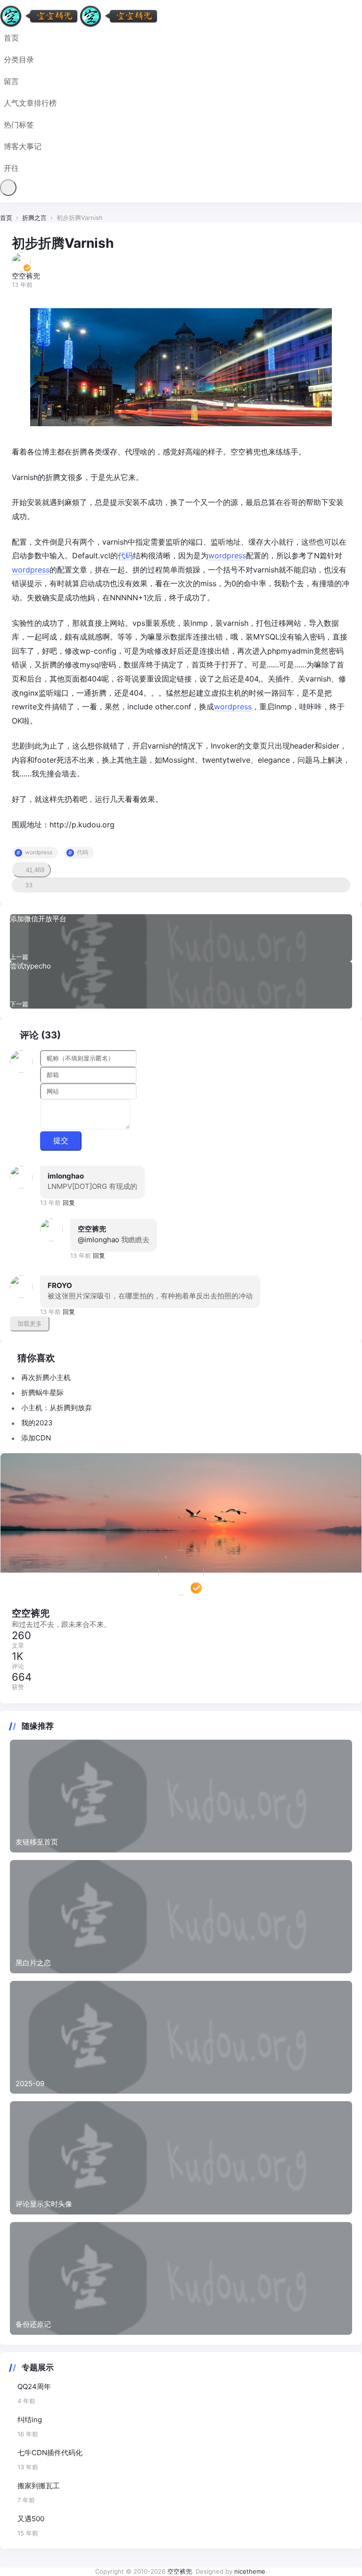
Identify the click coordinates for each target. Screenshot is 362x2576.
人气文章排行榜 (30, 103)
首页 (11, 38)
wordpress (227, 556)
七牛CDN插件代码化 (50, 2453)
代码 (125, 556)
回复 (69, 1203)
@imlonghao (99, 1240)
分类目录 (19, 59)
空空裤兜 (92, 1229)
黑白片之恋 (33, 1963)
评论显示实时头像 (44, 2204)
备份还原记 (33, 2324)
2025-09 (30, 2084)
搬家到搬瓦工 (39, 2486)
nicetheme (250, 2571)
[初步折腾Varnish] (181, 367)
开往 (11, 168)
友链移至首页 (37, 1842)
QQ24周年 (34, 2387)
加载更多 (30, 1324)
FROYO (60, 1285)
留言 (11, 81)
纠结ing (30, 2420)
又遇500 (31, 2519)
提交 (61, 1141)
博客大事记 (23, 146)
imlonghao (66, 1176)
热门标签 (19, 125)
